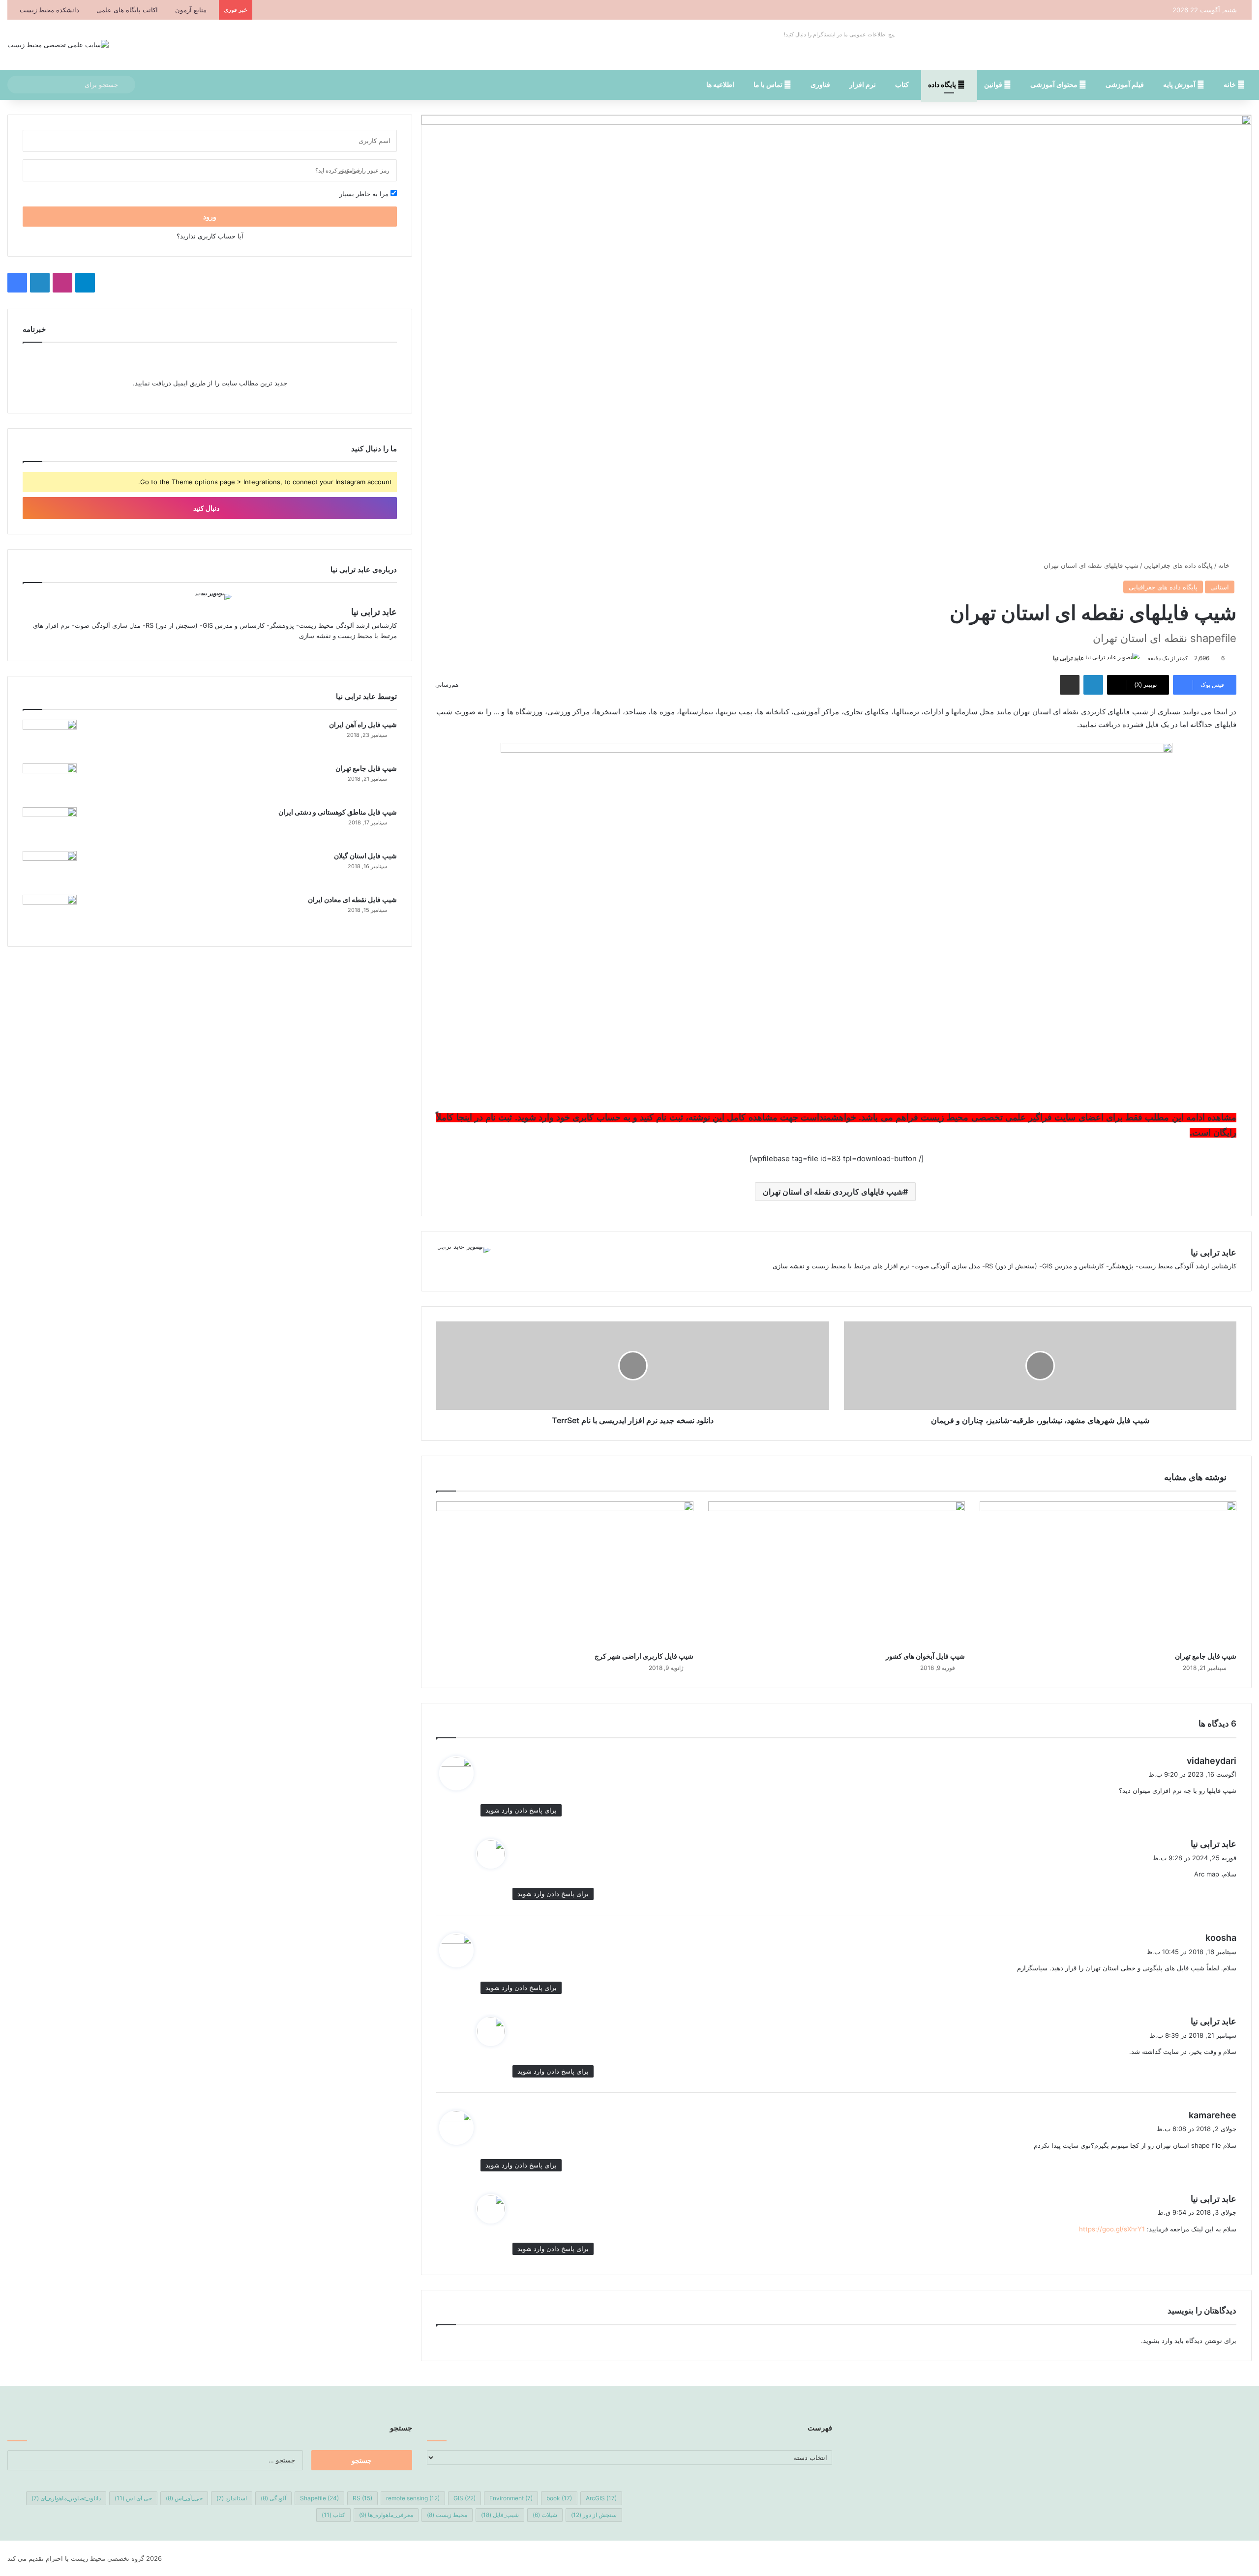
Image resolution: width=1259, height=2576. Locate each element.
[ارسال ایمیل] (1049, 658)
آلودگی (273, 2498)
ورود (210, 217)
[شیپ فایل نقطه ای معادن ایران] (50, 913)
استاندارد (232, 2498)
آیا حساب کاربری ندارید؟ (210, 236)
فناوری (820, 84)
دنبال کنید (207, 508)
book (559, 2498)
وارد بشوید (1158, 2341)
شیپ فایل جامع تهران (1206, 1656)
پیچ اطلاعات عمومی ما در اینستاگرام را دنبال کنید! (839, 34)
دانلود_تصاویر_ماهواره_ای (66, 2498)
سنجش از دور (594, 2515)
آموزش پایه (1180, 84)
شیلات (545, 2515)
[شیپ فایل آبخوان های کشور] (837, 1574)
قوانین (994, 84)
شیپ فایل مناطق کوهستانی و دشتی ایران (338, 812)
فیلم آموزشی (1125, 84)
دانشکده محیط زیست (49, 10)
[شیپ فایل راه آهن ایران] (50, 738)
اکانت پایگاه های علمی (127, 10)
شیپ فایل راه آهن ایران (363, 724)
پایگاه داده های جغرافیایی (1178, 565)
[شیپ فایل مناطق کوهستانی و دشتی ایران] (50, 826)
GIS (465, 2498)
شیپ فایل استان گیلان (365, 856)
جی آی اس (133, 2498)
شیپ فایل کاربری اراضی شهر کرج (644, 1656)
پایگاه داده (943, 84)
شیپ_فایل (500, 2515)
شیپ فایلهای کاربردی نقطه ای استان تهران (833, 1192)
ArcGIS (601, 2498)
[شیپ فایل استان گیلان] (50, 869)
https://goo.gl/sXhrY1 (1112, 2229)
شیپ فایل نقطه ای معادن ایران (352, 899)
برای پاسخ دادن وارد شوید (521, 1810)
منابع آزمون (191, 10)
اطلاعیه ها (720, 84)
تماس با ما (769, 84)
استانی (1220, 587)
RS (362, 2498)
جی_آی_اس (184, 2498)
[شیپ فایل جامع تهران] (1108, 1574)
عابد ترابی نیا (1068, 658)
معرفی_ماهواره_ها (386, 2515)
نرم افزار (863, 84)
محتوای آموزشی (1055, 84)
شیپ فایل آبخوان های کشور (925, 1656)
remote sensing (413, 2498)
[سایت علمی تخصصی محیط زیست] (58, 45)
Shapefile (319, 2498)
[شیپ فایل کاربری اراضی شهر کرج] (565, 1574)
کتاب (902, 84)
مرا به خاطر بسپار (365, 194)
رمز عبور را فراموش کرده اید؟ (352, 170)
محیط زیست (447, 2515)
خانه (1230, 84)
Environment (511, 2498)
